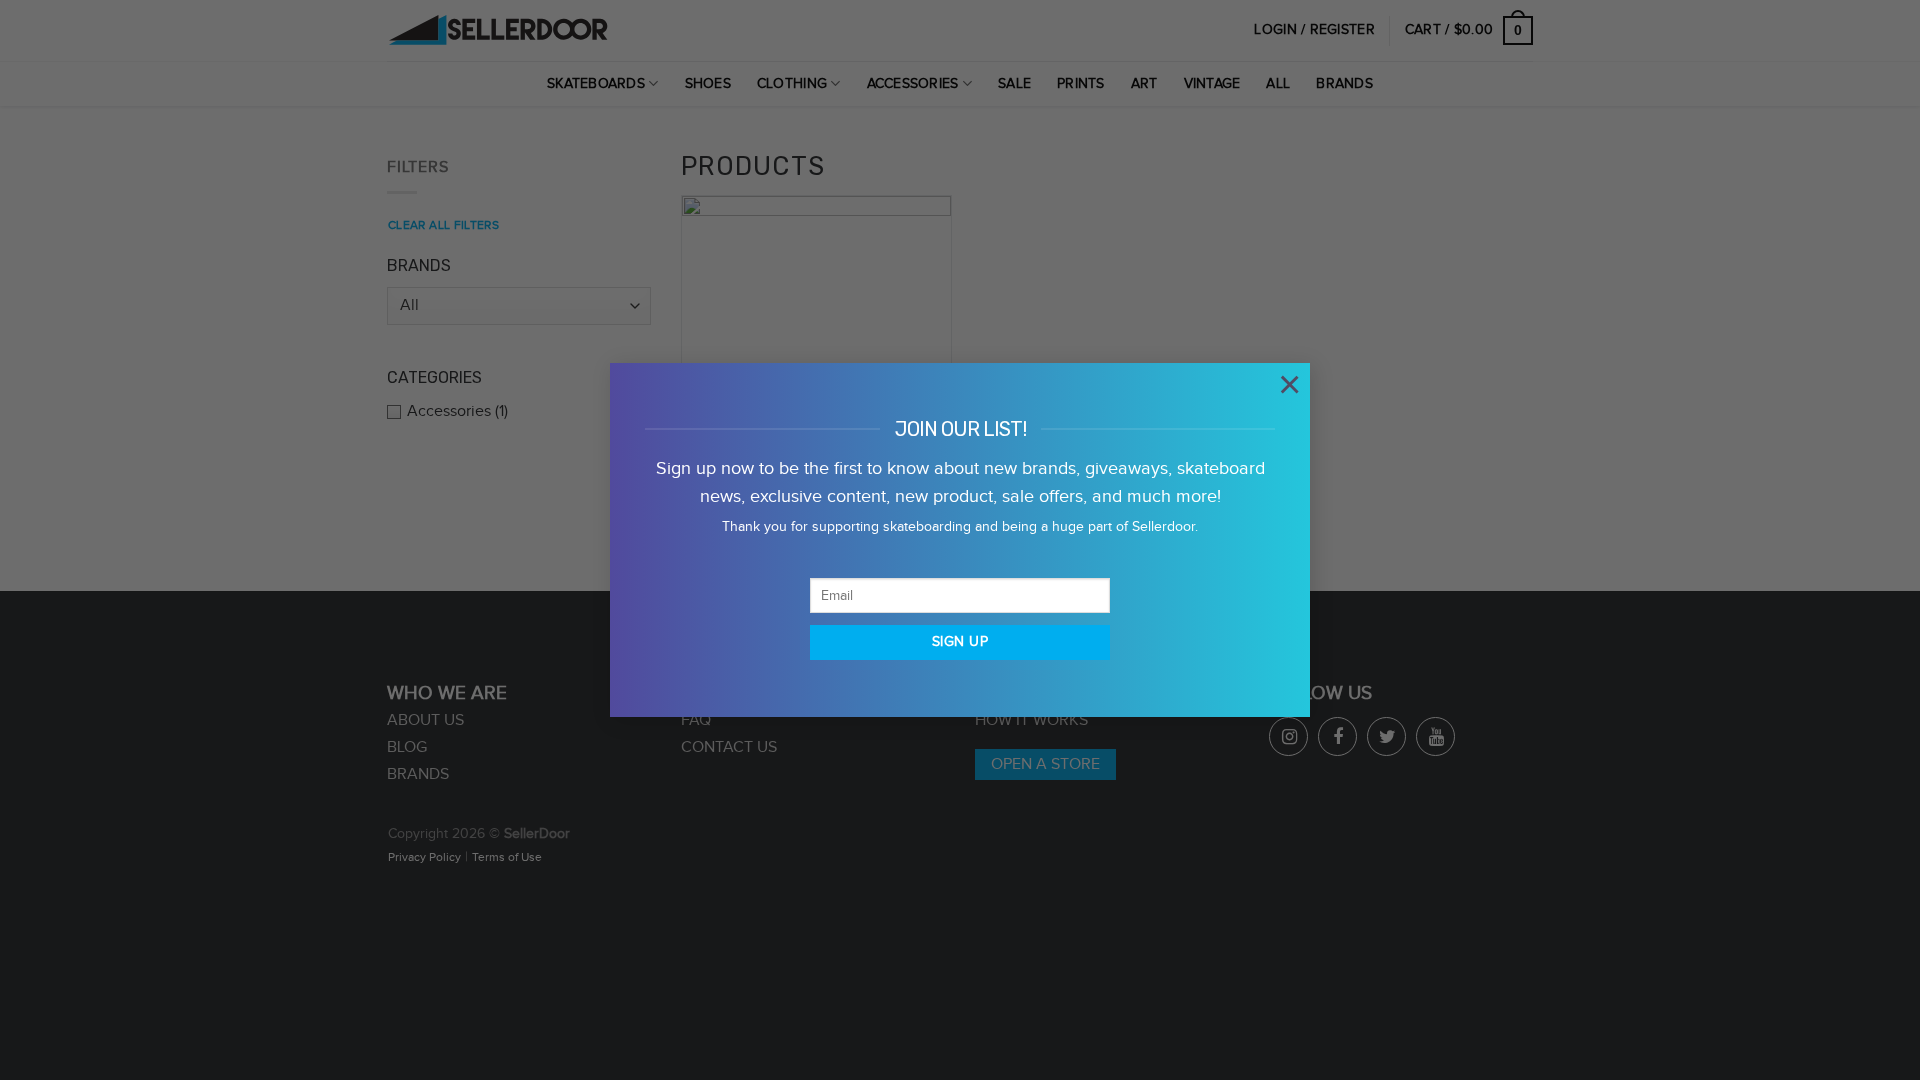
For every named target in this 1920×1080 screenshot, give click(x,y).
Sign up (960, 642)
